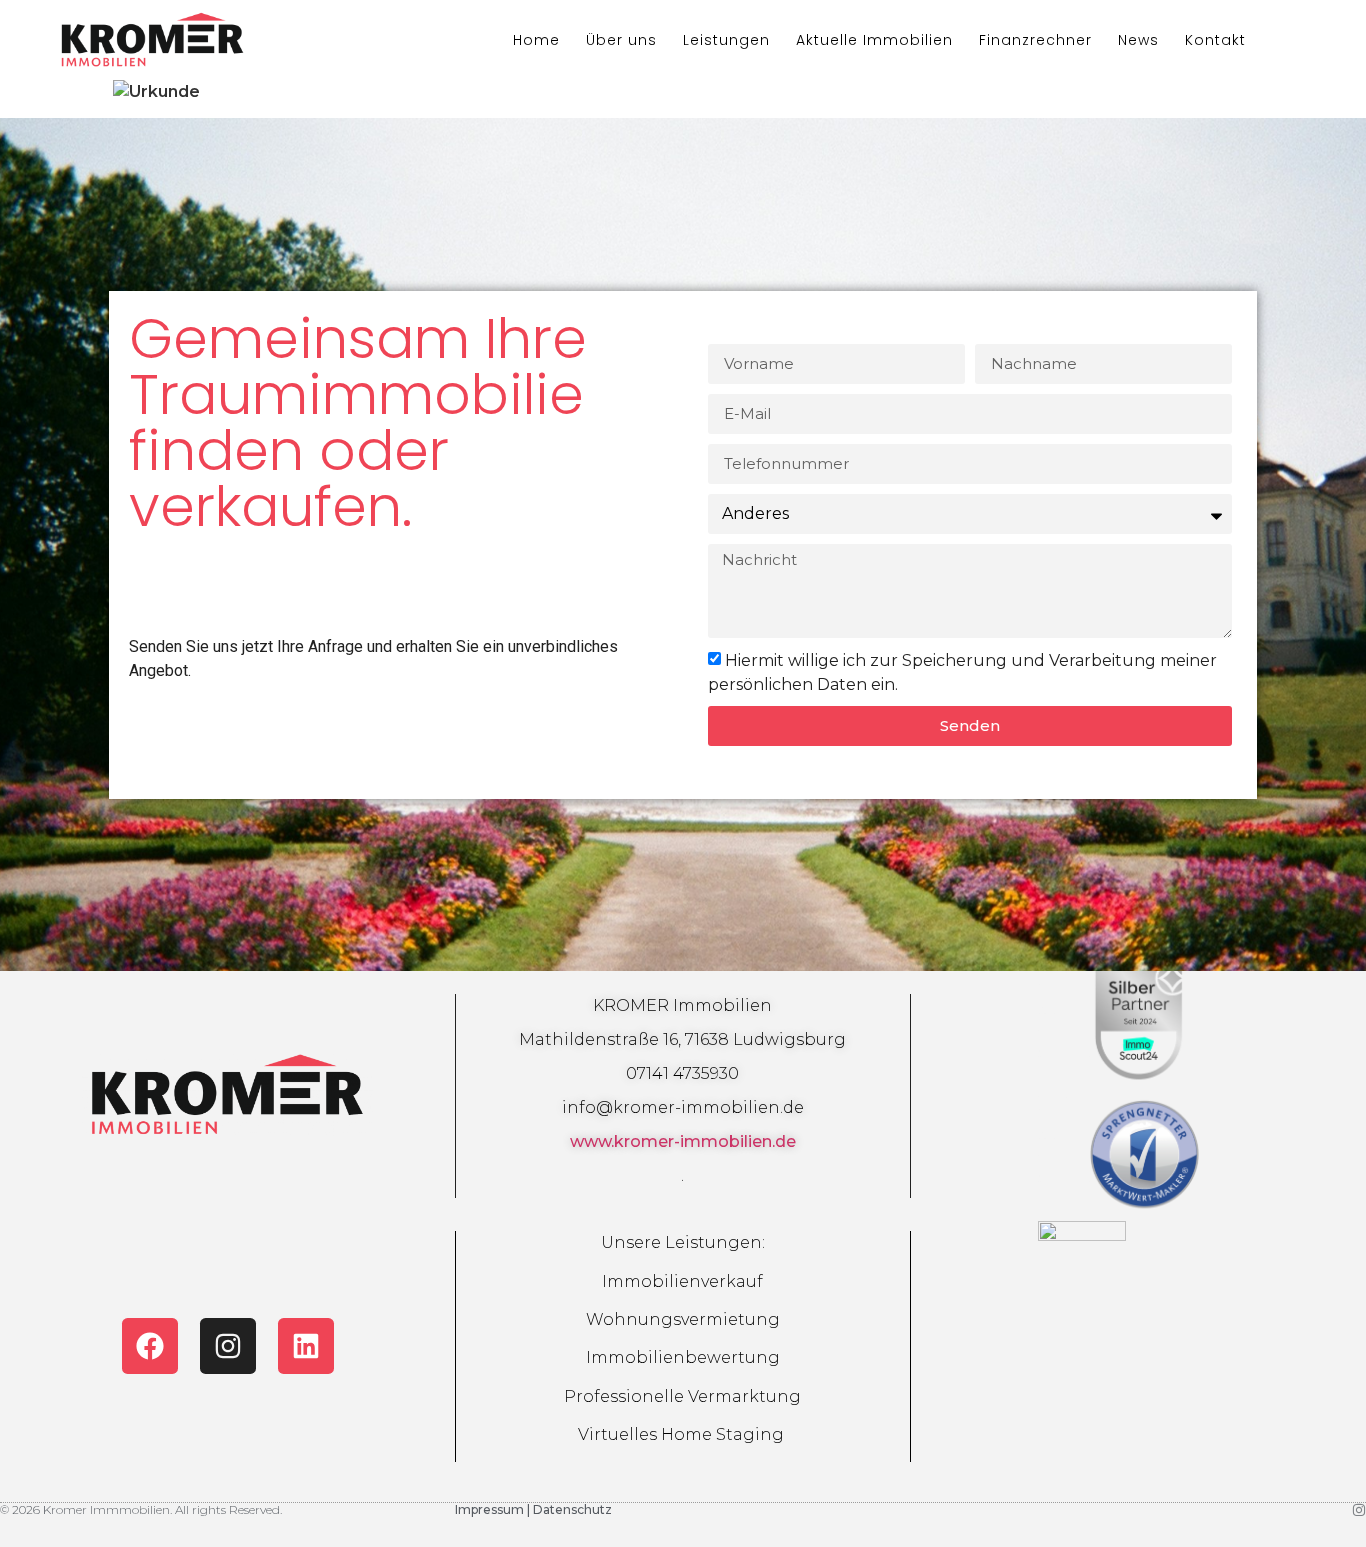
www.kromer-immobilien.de (683, 1141)
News (1138, 40)
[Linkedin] (306, 1346)
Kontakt (1215, 40)
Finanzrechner (1035, 40)
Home (536, 40)
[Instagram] (228, 1346)
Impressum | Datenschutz (533, 1509)
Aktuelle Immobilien (874, 40)
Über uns (621, 40)
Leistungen (726, 40)
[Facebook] (150, 1346)
